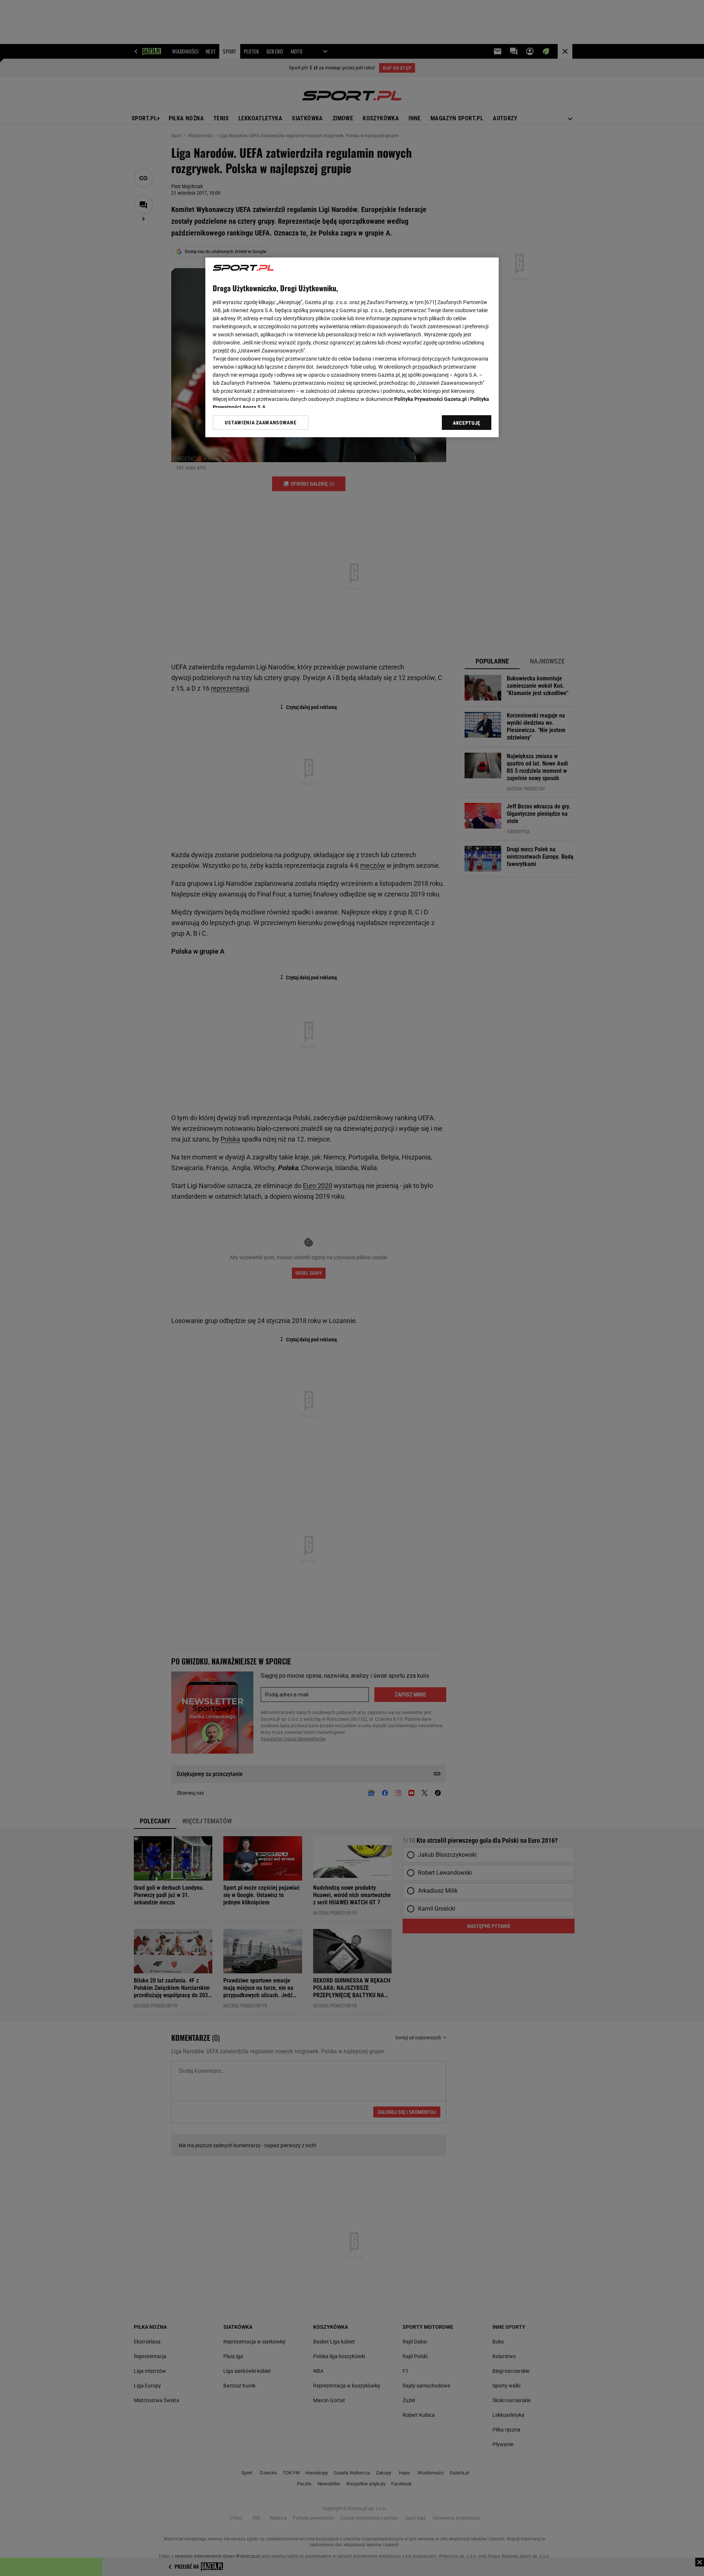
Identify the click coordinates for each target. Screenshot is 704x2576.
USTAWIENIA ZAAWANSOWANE (261, 423)
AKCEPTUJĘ (467, 423)
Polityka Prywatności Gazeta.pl (430, 399)
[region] (352, 347)
